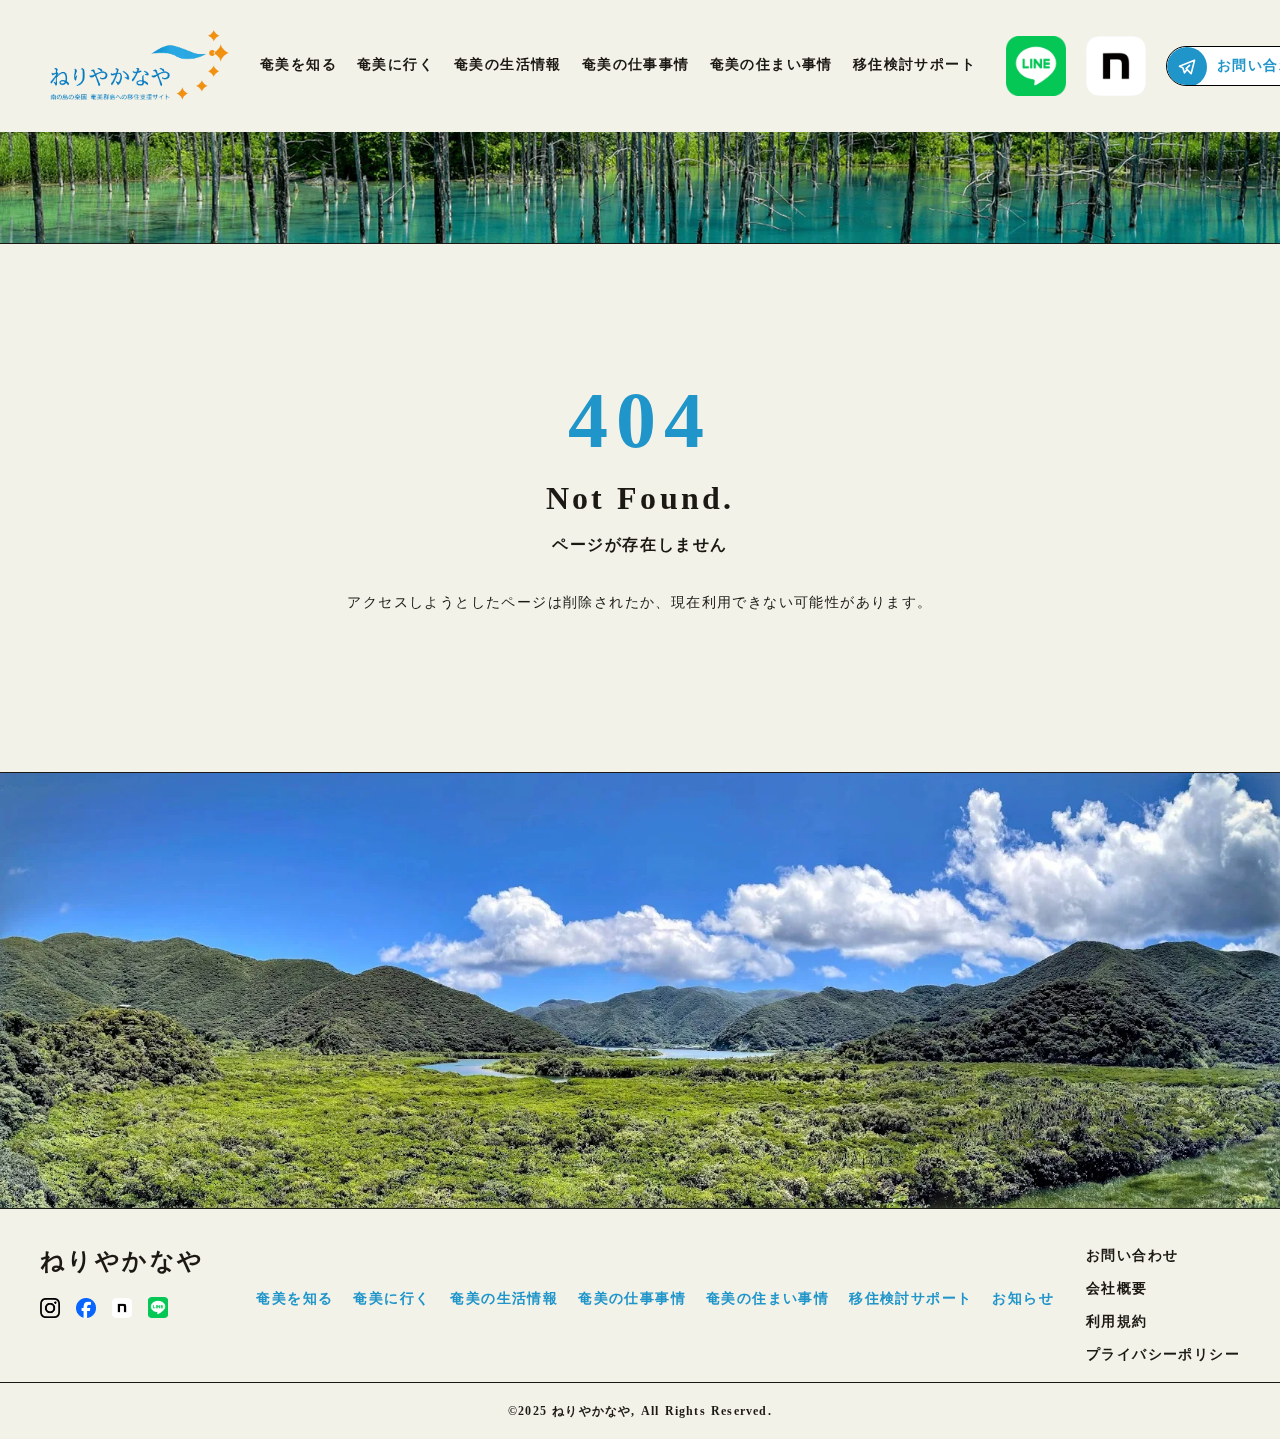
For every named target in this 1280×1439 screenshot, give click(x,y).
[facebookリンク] (86, 1308)
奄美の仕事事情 (632, 1299)
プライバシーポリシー (1163, 1355)
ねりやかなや (122, 1261)
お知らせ (1023, 1299)
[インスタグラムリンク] (50, 1308)
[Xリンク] (158, 1307)
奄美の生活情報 (504, 1299)
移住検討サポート (910, 1299)
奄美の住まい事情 (767, 1299)
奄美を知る (294, 1299)
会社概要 (1117, 1289)
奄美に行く (391, 1299)
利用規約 (1117, 1322)
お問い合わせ (1132, 1256)
